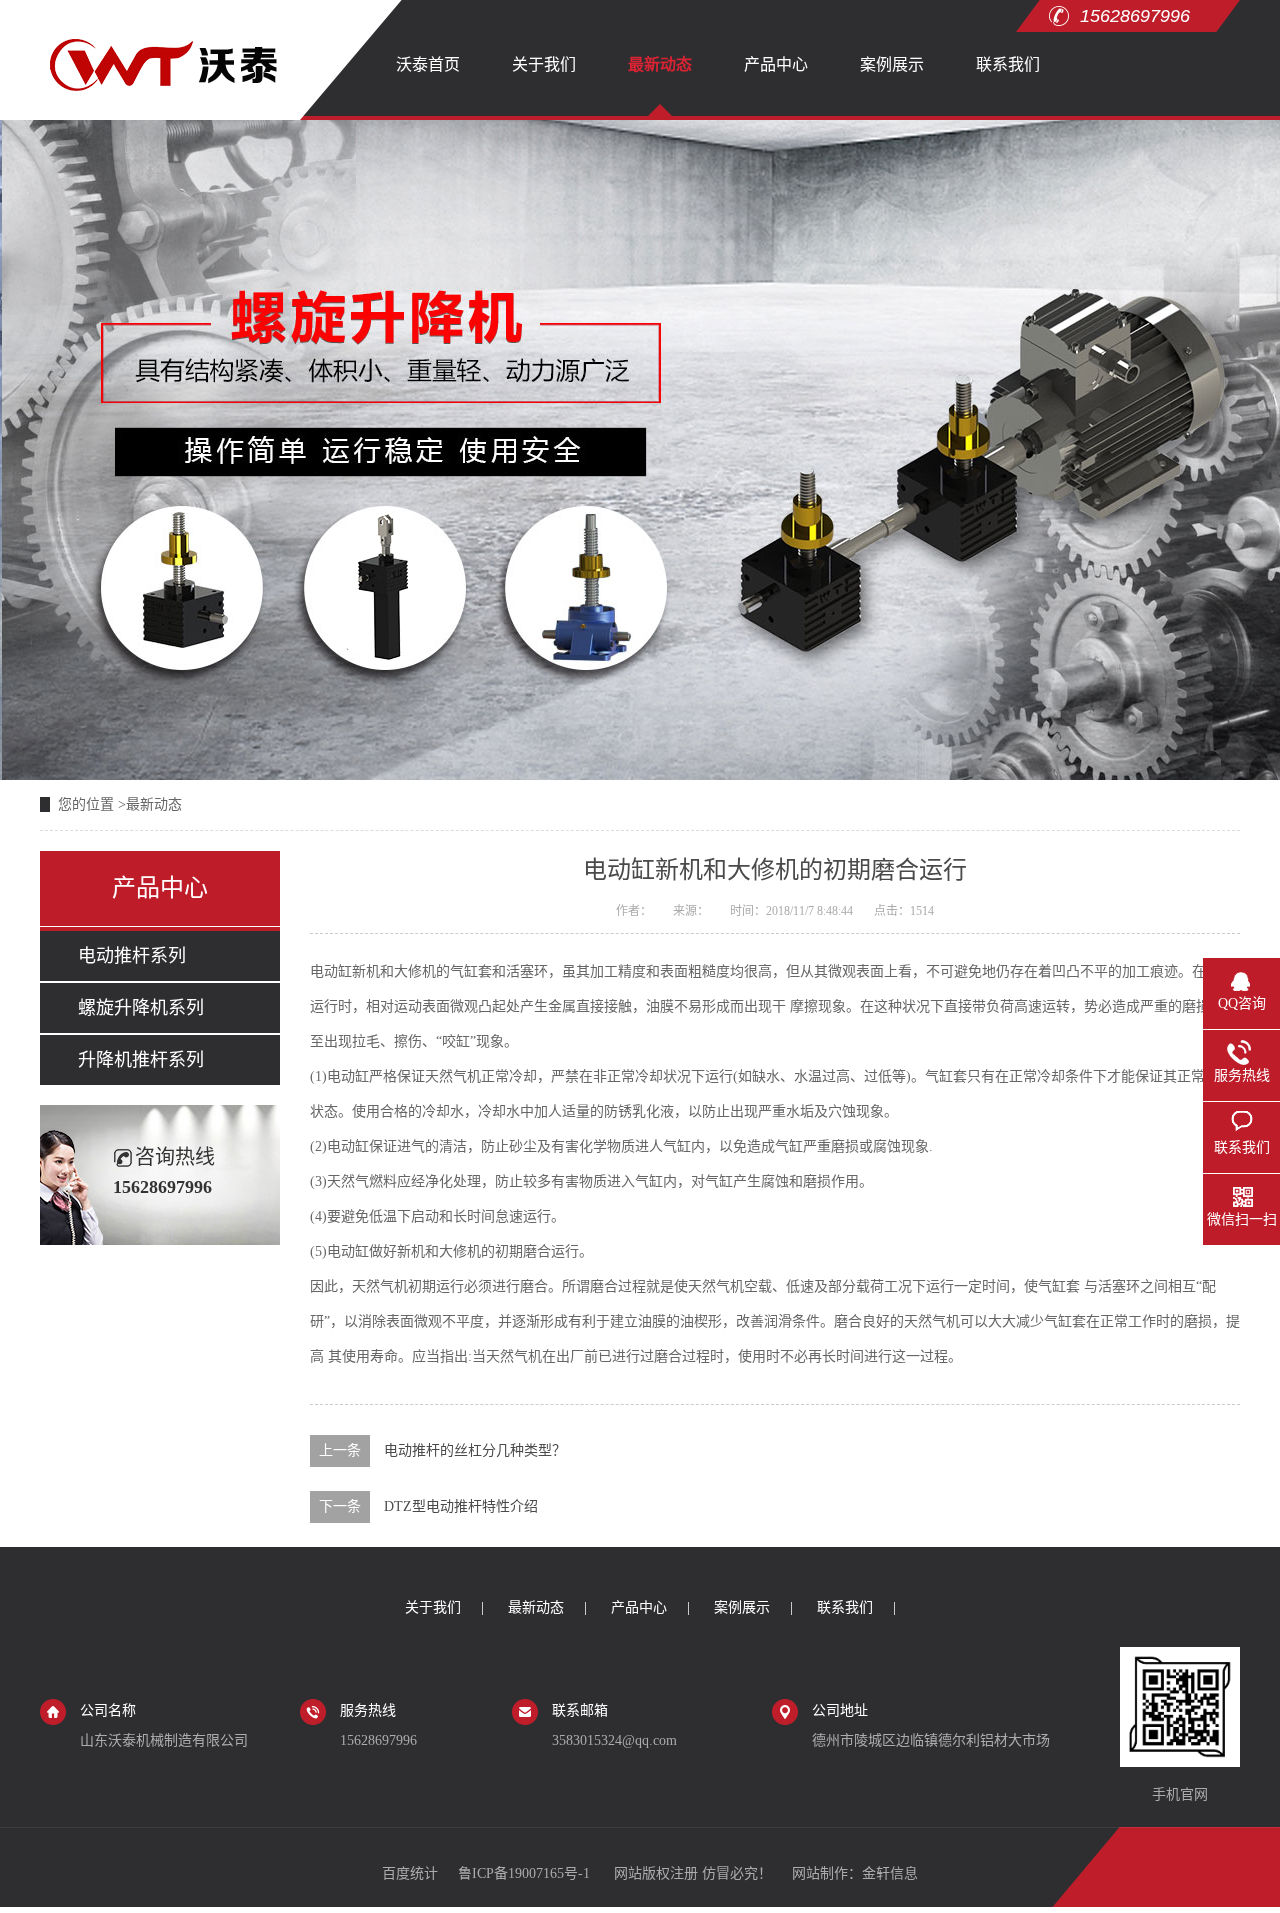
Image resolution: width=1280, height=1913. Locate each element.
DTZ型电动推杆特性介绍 (461, 1506)
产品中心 (776, 64)
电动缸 (331, 971)
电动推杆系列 (132, 956)
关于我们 (544, 64)
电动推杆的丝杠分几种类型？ (475, 1450)
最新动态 (660, 64)
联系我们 (1008, 64)
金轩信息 (890, 1873)
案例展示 (892, 64)
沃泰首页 (428, 64)
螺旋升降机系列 (141, 1008)
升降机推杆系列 (141, 1060)
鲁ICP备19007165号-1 (526, 1873)
